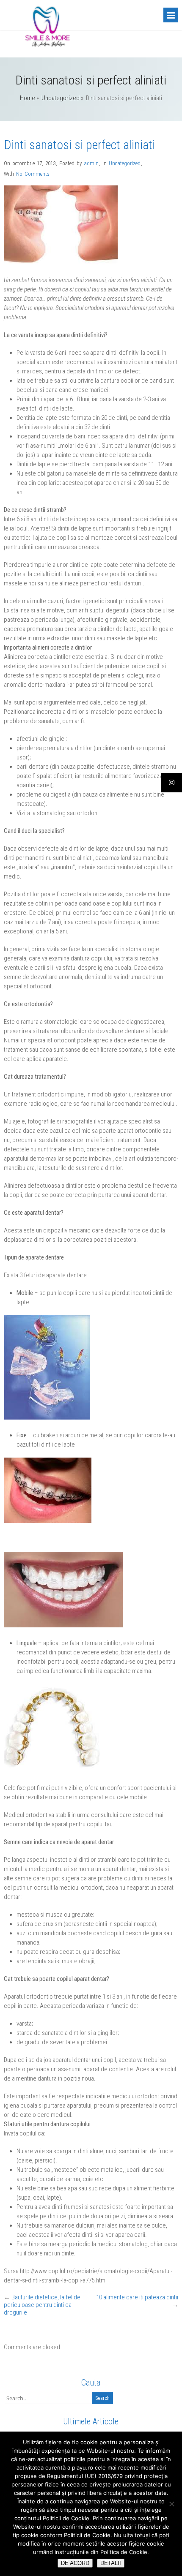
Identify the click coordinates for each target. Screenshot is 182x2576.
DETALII (111, 2563)
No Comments (33, 174)
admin (91, 163)
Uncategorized (61, 98)
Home (28, 98)
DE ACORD (75, 2563)
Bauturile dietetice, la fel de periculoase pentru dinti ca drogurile (42, 2305)
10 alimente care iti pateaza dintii (137, 2297)
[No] (171, 2504)
